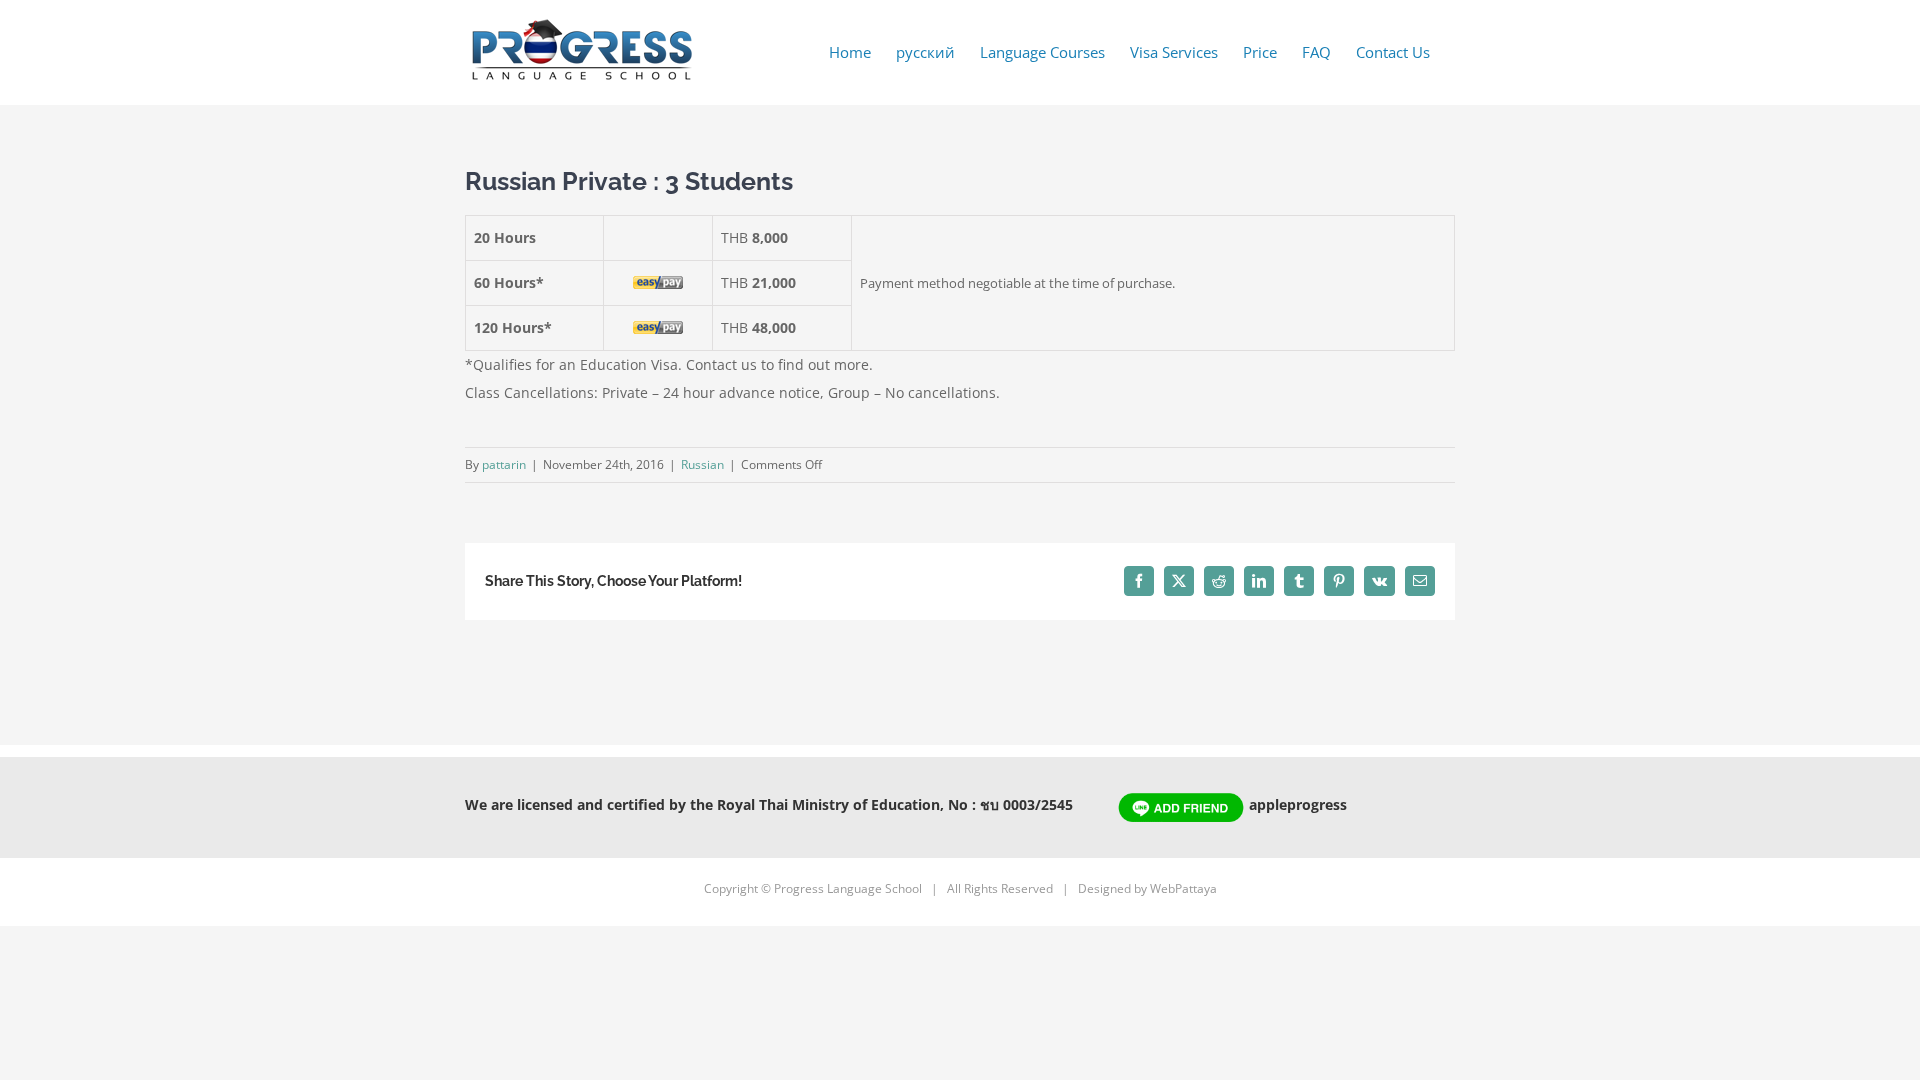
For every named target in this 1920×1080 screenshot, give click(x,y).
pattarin (504, 464)
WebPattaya (1183, 888)
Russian (702, 464)
